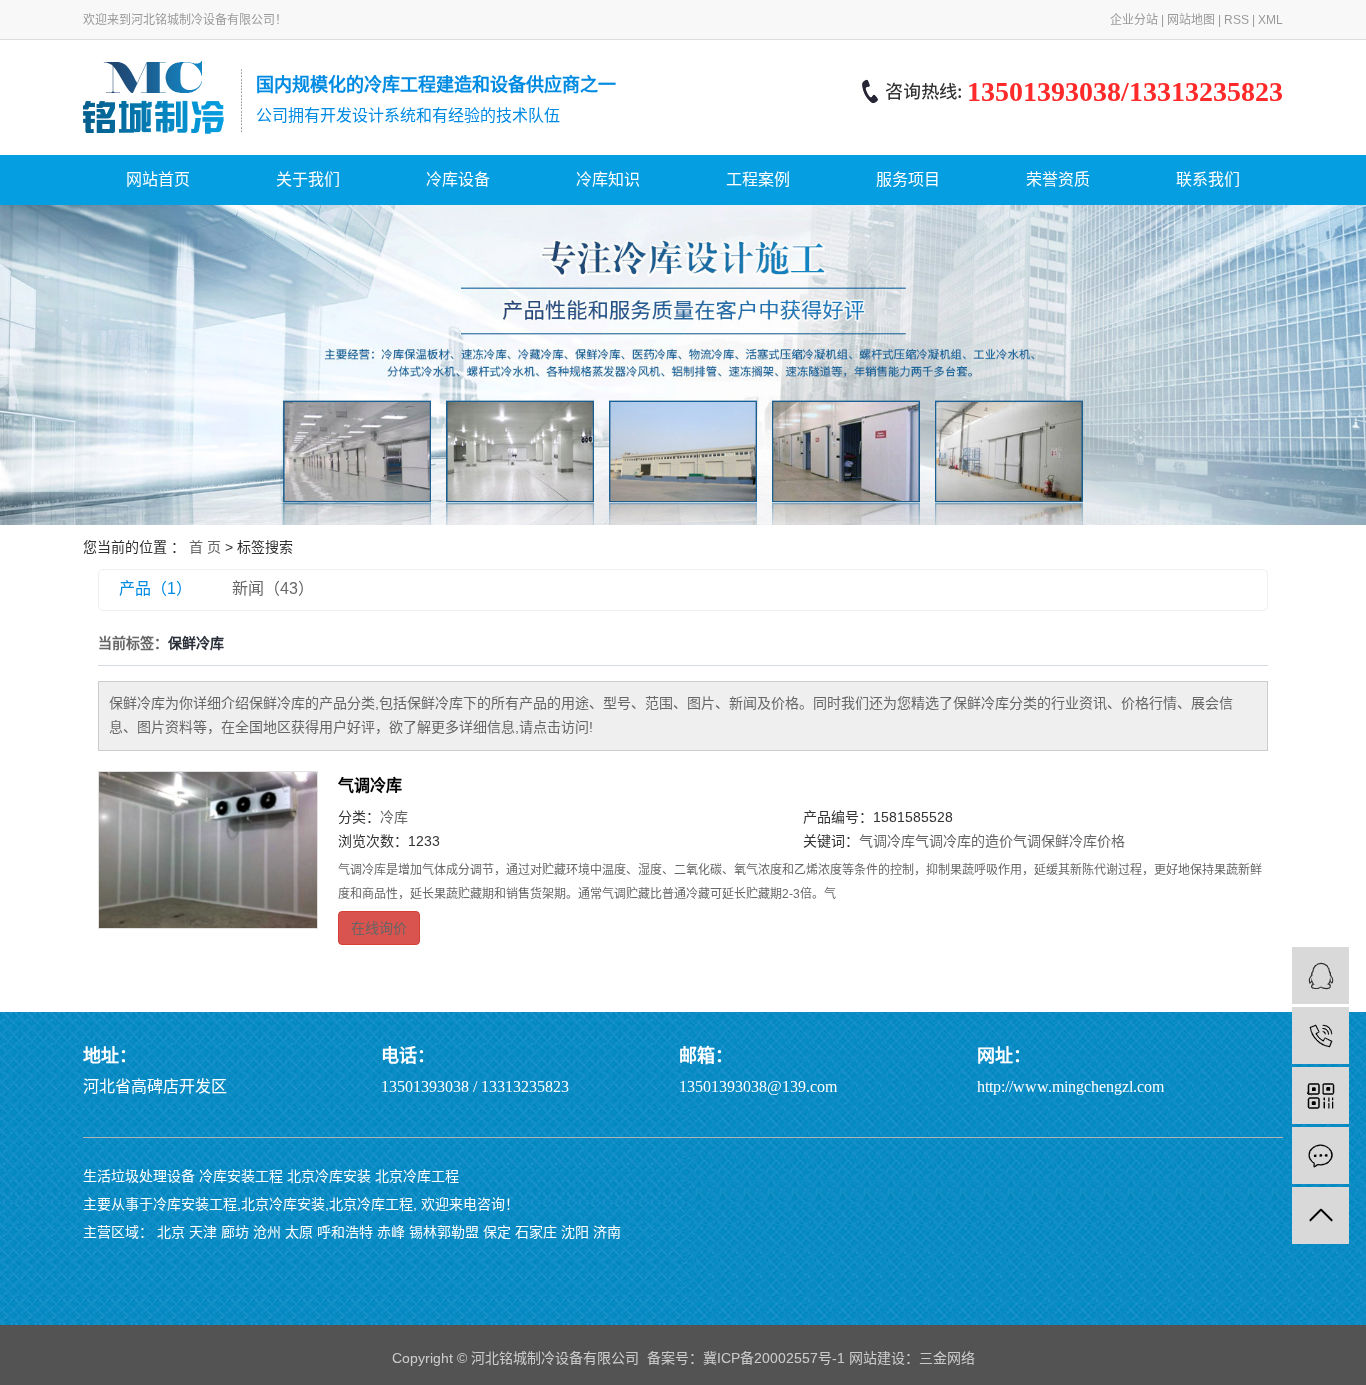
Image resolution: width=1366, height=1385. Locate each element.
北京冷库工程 (417, 1176)
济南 (607, 1232)
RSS (1236, 20)
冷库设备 (458, 179)
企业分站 (1134, 20)
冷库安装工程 (241, 1176)
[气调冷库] (208, 850)
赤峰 (391, 1232)
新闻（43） (273, 588)
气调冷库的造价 (964, 841)
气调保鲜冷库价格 (1069, 841)
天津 (203, 1232)
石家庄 (536, 1232)
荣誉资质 (1058, 179)
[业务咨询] (1320, 975)
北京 (171, 1232)
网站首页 (158, 179)
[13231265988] (1320, 1035)
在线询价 (379, 928)
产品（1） (155, 588)
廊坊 (235, 1232)
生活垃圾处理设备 (139, 1176)
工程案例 (758, 179)
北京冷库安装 (329, 1176)
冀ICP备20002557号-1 (774, 1358)
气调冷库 (370, 785)
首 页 (205, 547)
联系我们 (1208, 179)
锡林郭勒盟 (444, 1232)
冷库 (394, 817)
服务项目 (908, 179)
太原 (299, 1232)
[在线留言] (1320, 1155)
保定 (497, 1232)
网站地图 (1191, 20)
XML (1270, 20)
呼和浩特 (345, 1232)
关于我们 (308, 179)
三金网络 (947, 1358)
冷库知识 (608, 179)
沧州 (267, 1232)
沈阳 (575, 1232)
